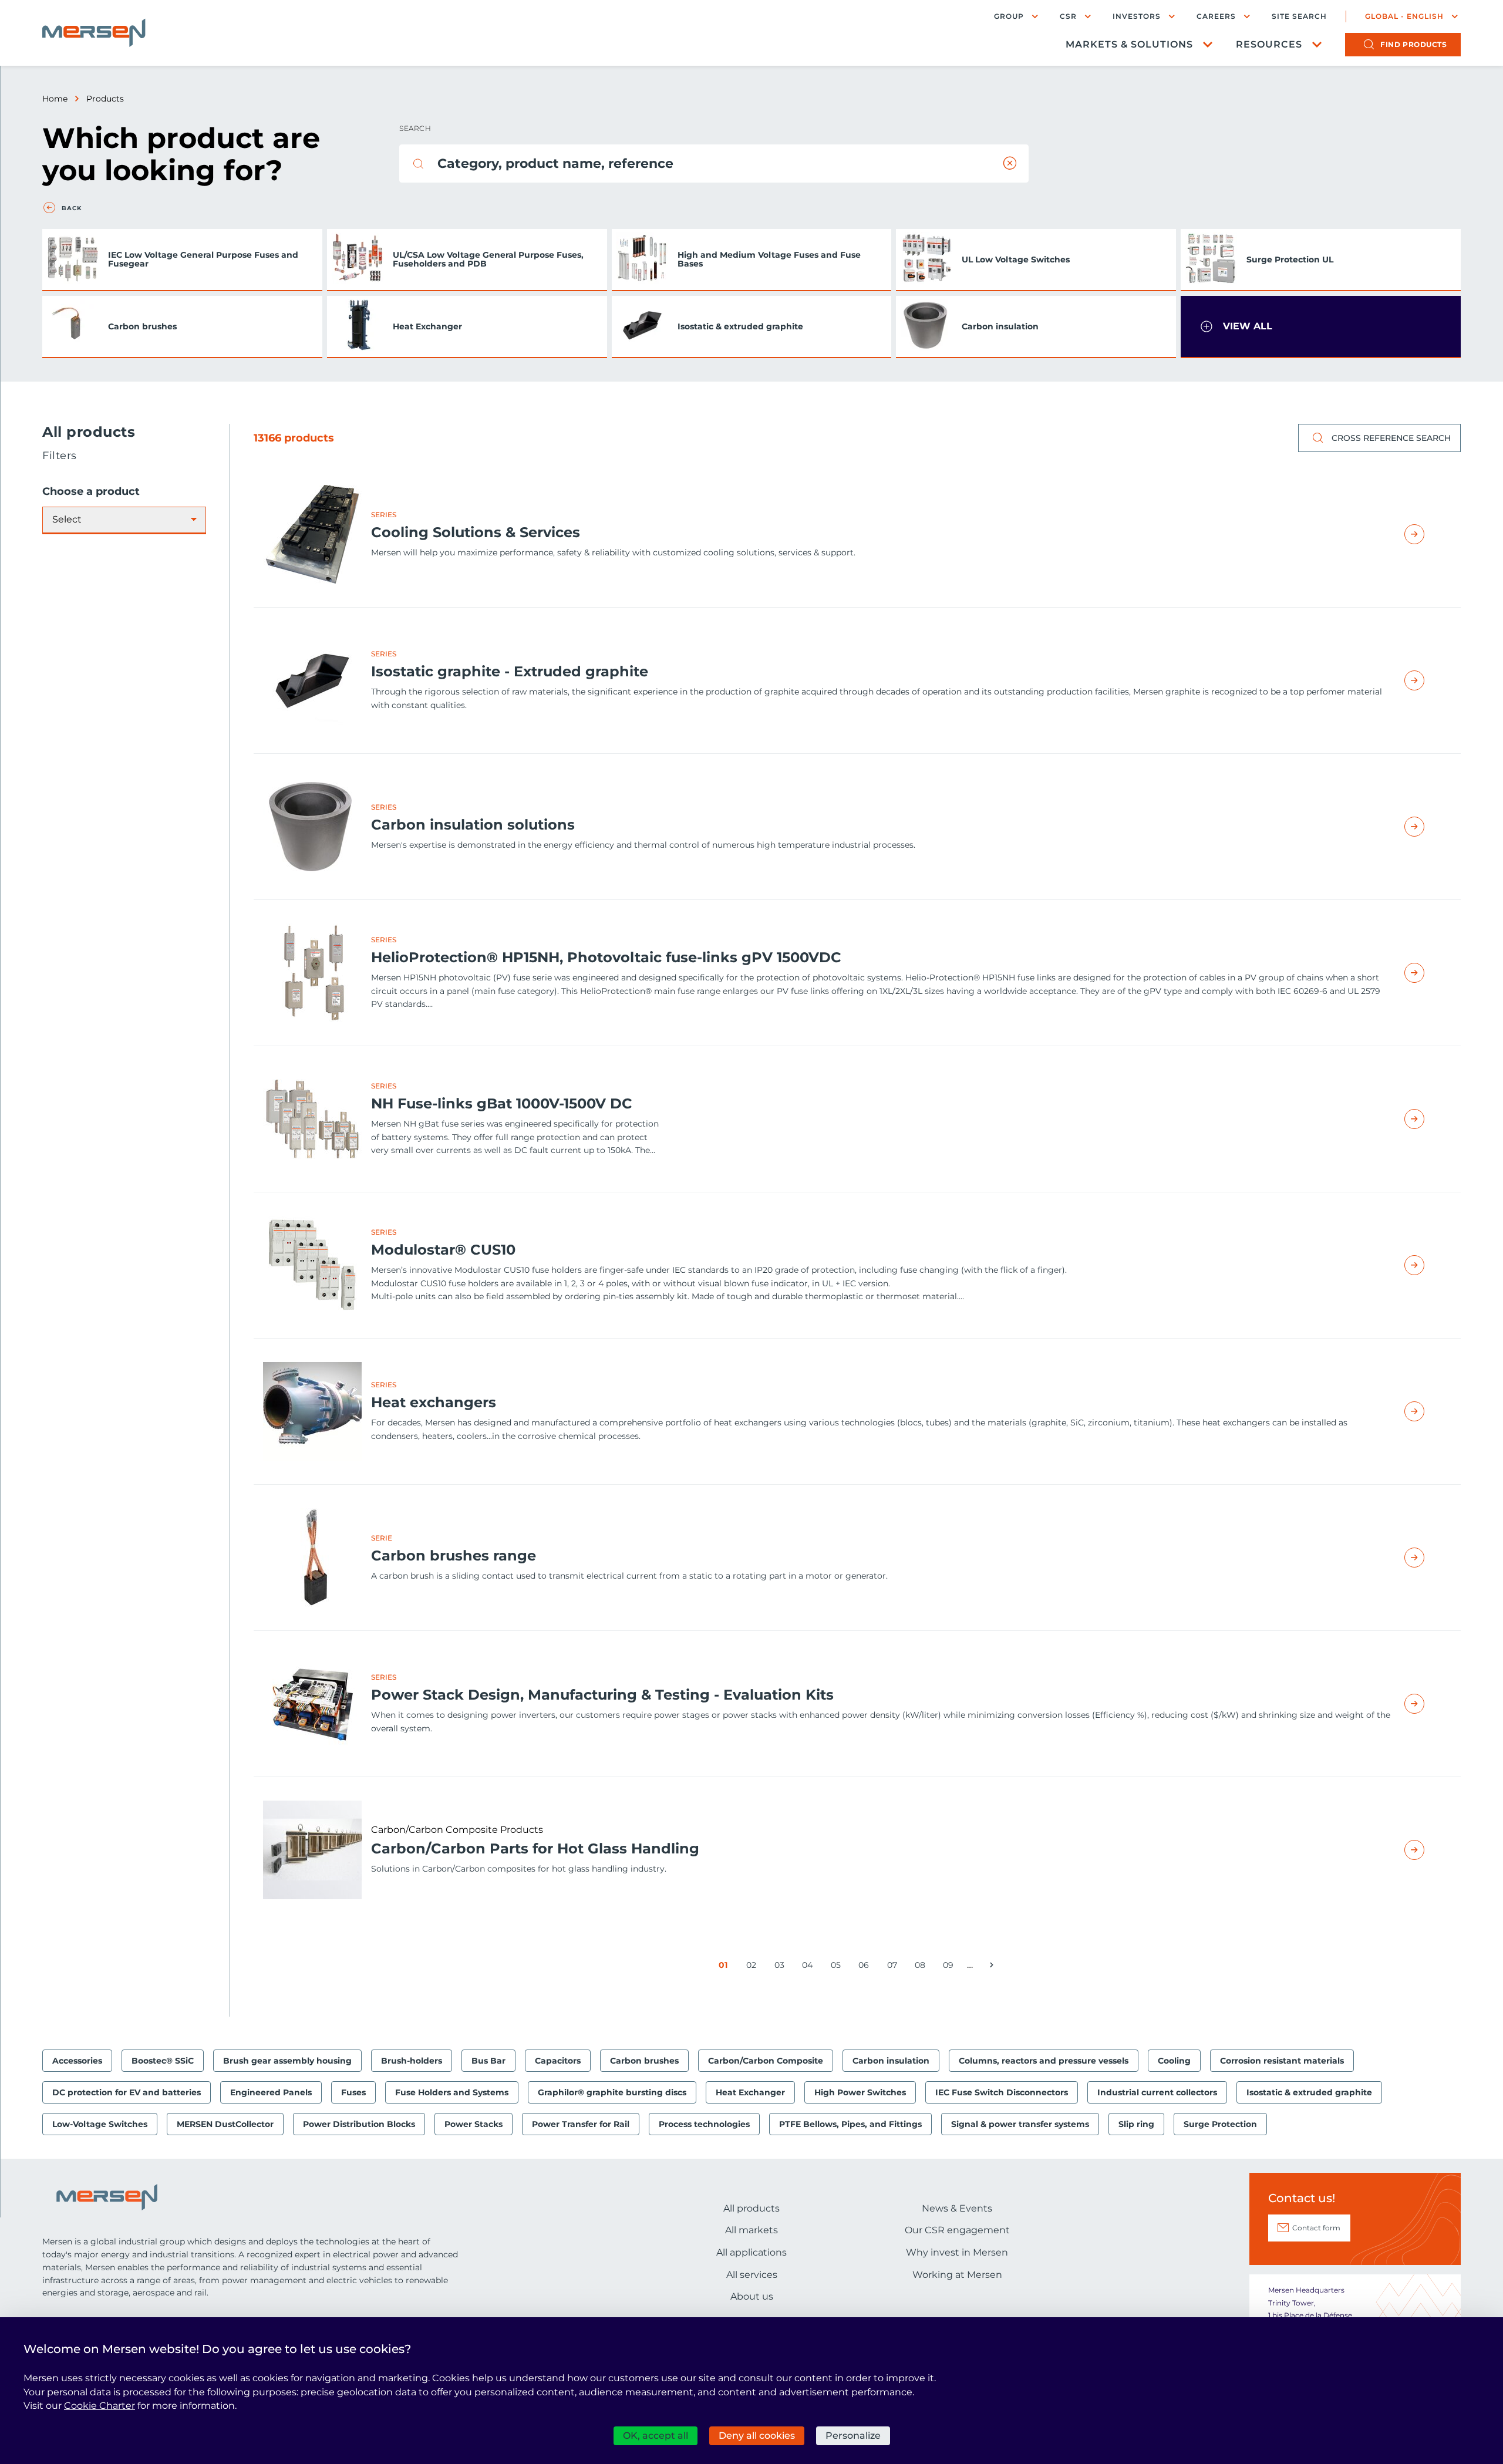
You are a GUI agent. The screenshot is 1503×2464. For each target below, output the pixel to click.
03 (781, 1967)
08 (922, 1967)
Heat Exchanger (427, 326)
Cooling (1174, 2061)
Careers (1216, 16)
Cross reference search (1391, 438)
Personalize (853, 2436)
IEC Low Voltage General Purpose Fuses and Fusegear (203, 259)
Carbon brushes (142, 326)
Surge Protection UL (1290, 259)
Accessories (77, 2061)
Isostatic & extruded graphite (740, 326)
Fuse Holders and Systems (452, 2092)
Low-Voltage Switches (100, 2124)
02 (753, 1967)
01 (725, 1967)
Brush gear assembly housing (287, 2061)
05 (838, 1967)
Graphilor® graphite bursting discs (612, 2092)
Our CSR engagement (957, 2230)
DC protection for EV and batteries (127, 2092)
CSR (1068, 16)
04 (809, 1967)
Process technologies (704, 2124)
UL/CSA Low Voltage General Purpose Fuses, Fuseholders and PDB (488, 259)
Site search (1299, 16)
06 (866, 1967)
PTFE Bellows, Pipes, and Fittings (850, 2124)
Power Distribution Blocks (359, 2124)
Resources (1269, 44)
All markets (751, 2230)
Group (1009, 16)
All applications (751, 2252)
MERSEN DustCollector (225, 2124)
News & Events (957, 2208)
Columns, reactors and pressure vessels (1044, 2061)
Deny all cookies (757, 2436)
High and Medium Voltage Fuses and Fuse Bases (769, 259)
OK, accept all (656, 2436)
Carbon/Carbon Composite (766, 2061)
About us (752, 2296)
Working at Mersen (957, 2275)
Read (1428, 534)
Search (415, 128)
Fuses (353, 2092)
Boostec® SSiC (163, 2061)
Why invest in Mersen (957, 2252)
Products (105, 99)
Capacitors (558, 2061)
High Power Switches (860, 2092)
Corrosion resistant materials (1282, 2061)
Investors (1137, 16)
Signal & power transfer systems (1020, 2124)
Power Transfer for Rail (581, 2124)
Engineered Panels (271, 2092)
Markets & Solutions (1129, 44)
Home (55, 99)
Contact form (1316, 2228)
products (1413, 44)
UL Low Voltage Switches (1016, 259)
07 (894, 1967)
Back (72, 208)
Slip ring (1136, 2124)
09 (950, 1967)
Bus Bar (488, 2061)
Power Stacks (474, 2124)
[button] (1321, 327)
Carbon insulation (1000, 326)
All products (751, 2208)
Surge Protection (1220, 2124)
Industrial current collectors (1157, 2092)
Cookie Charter (100, 2406)
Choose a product (91, 492)
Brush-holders (412, 2061)
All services (752, 2275)
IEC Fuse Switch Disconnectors (1002, 2092)
